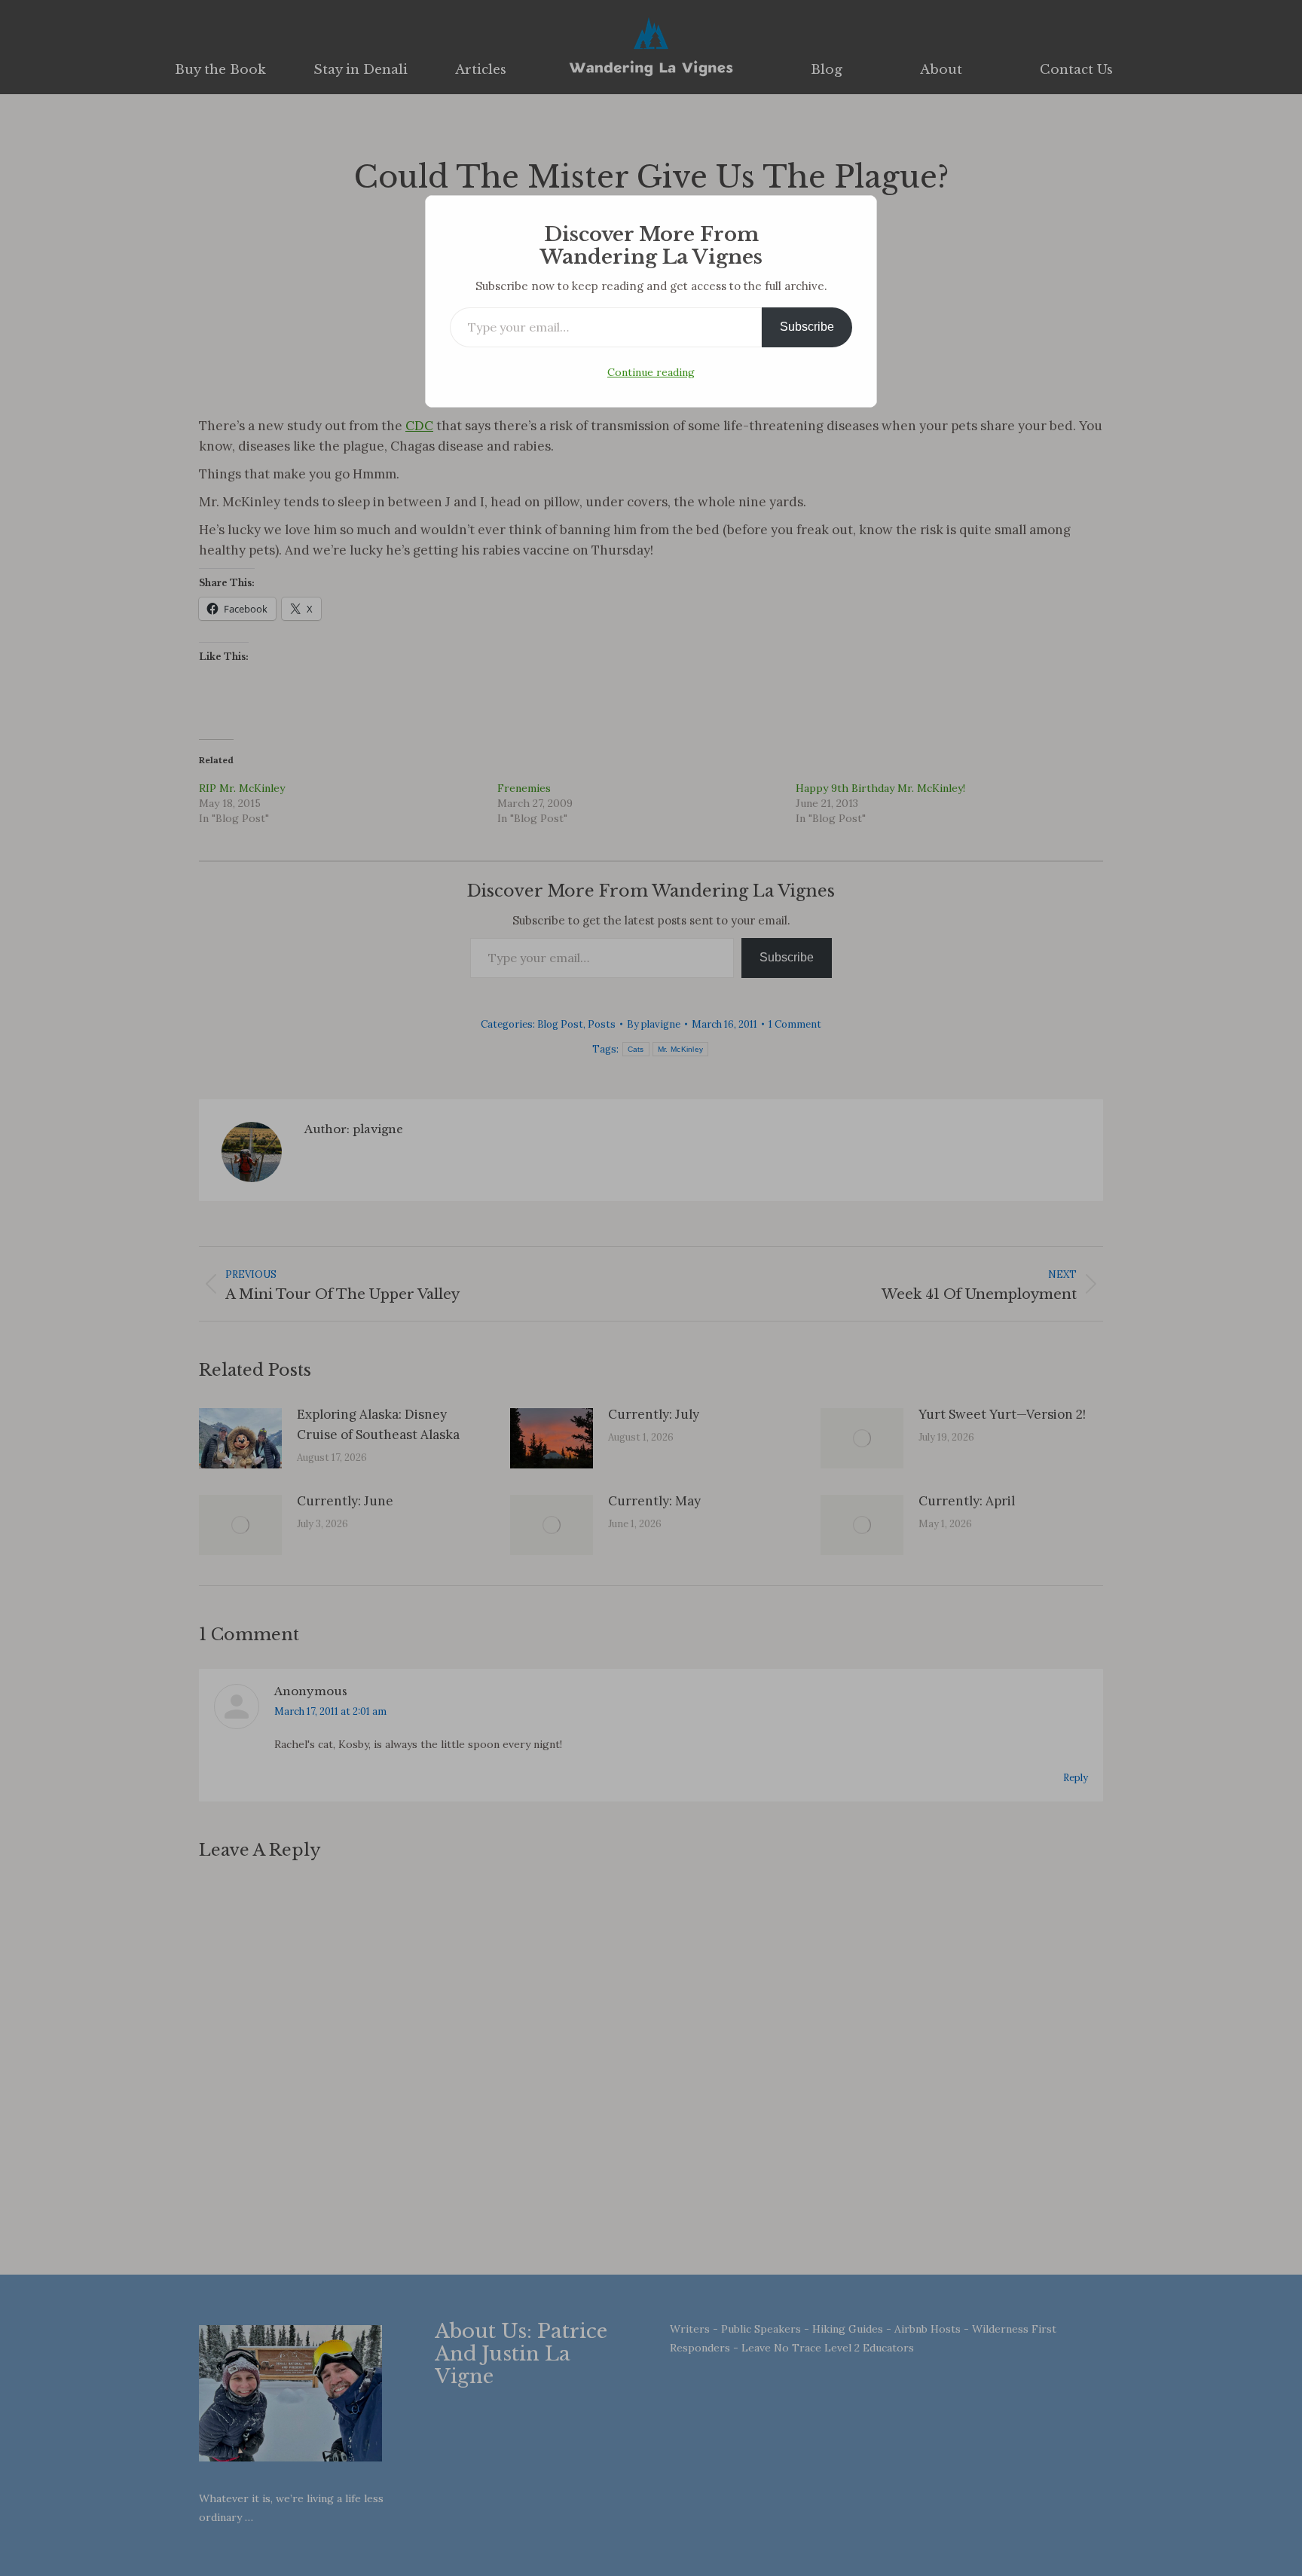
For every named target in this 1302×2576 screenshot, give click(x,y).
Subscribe (807, 327)
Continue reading (651, 372)
